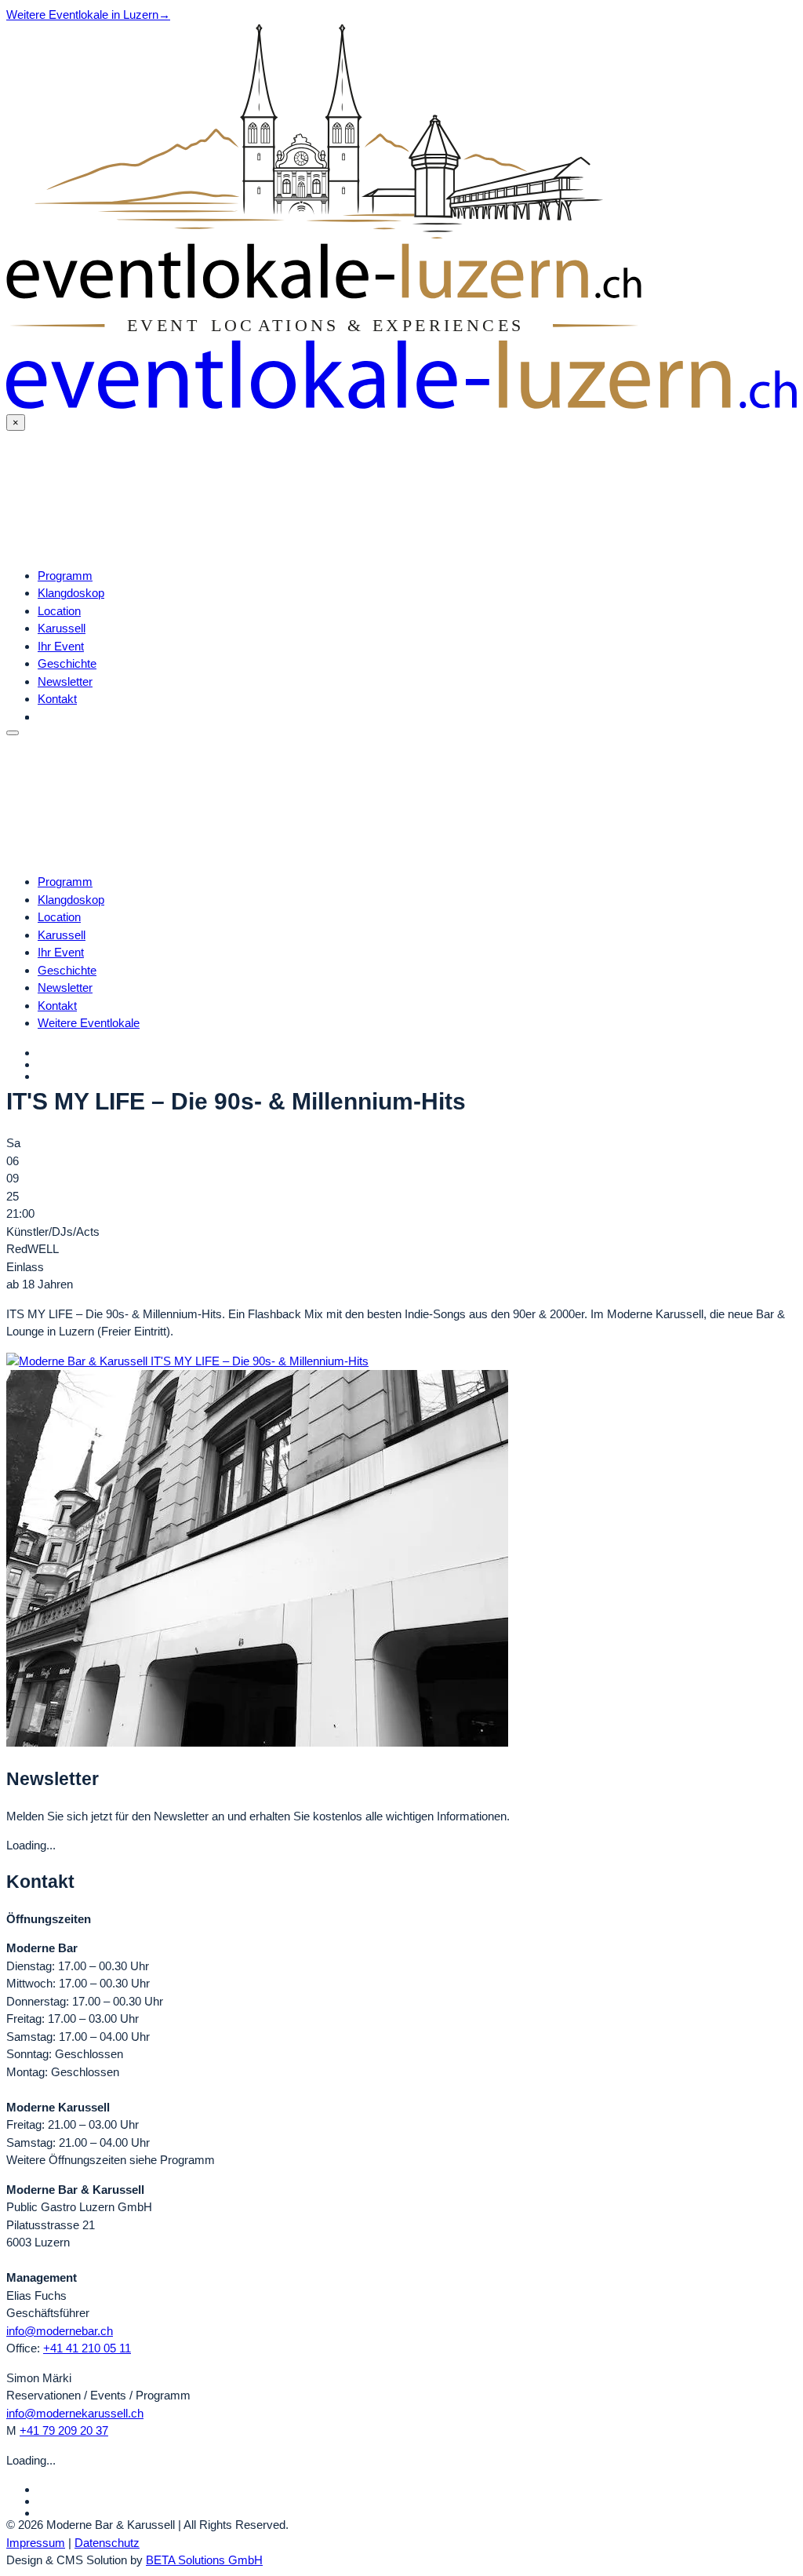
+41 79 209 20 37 (64, 2430)
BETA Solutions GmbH (204, 2560)
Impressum (36, 2543)
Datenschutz (107, 2543)
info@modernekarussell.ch (75, 2413)
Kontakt (57, 699)
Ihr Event (61, 646)
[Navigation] (13, 733)
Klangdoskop (71, 593)
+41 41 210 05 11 (87, 2348)
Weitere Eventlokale (89, 1023)
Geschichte (67, 663)
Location (59, 611)
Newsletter (65, 681)
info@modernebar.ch (60, 2331)
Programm (65, 576)
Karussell (62, 628)
